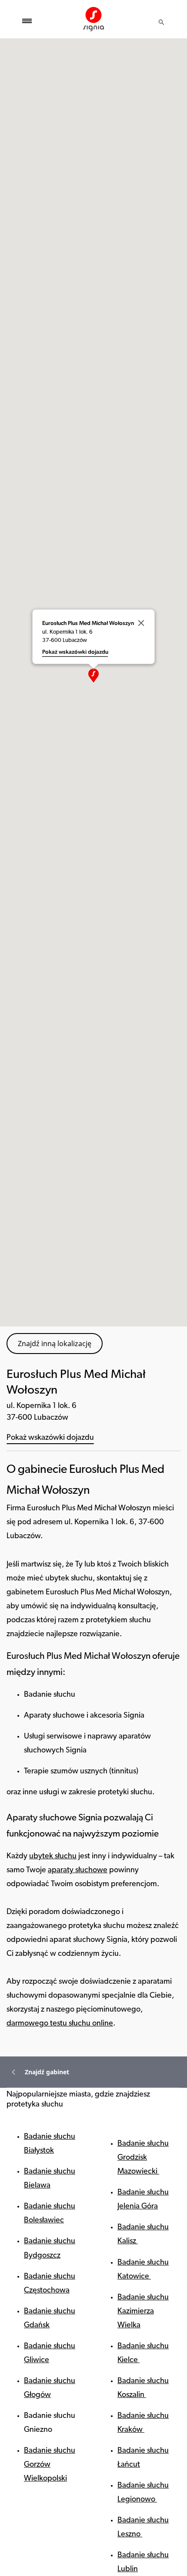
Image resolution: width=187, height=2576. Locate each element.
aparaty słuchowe (78, 1870)
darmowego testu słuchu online (60, 2024)
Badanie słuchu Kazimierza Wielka (143, 2312)
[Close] (141, 623)
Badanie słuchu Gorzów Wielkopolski (50, 2465)
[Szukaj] (161, 22)
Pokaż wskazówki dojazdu (50, 1438)
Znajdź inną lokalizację (55, 1344)
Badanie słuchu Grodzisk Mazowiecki (143, 2158)
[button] (93, 675)
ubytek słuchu (53, 1857)
